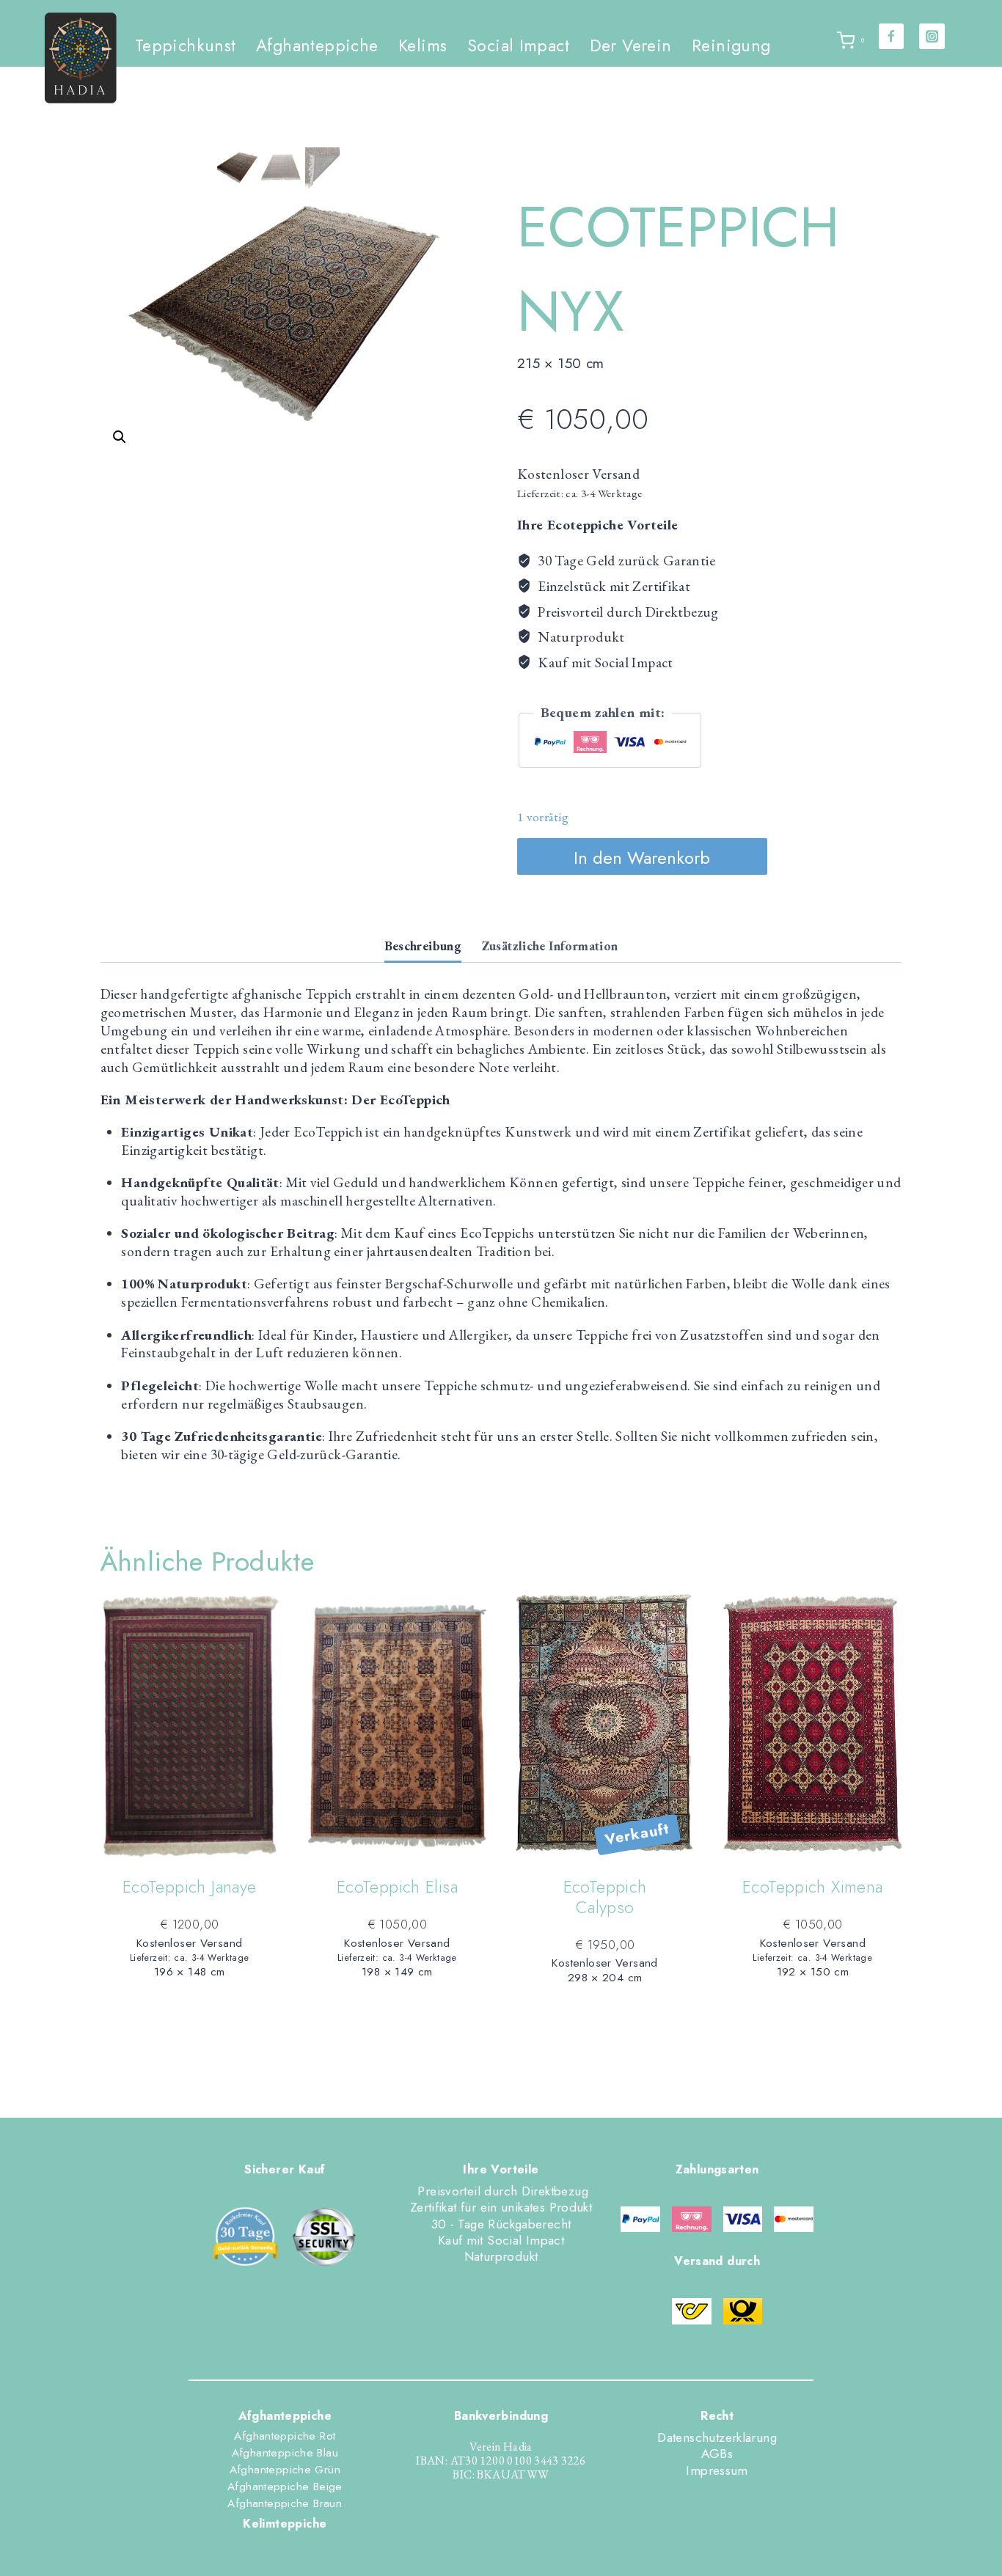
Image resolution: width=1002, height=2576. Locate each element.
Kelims (423, 45)
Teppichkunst (186, 45)
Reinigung (731, 45)
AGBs (717, 2454)
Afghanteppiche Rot (285, 2436)
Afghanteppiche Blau (285, 2453)
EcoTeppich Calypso (605, 1897)
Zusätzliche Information (550, 946)
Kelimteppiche (285, 2524)
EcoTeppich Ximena (813, 1887)
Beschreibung (423, 946)
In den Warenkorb (642, 858)
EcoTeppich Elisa (397, 1887)
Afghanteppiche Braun (285, 2503)
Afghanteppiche (317, 45)
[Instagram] (932, 36)
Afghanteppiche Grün (285, 2470)
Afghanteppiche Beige (285, 2487)
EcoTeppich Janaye (190, 1887)
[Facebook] (892, 36)
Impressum (717, 2470)
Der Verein (631, 45)
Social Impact (518, 45)
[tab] (423, 947)
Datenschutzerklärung (717, 2437)
